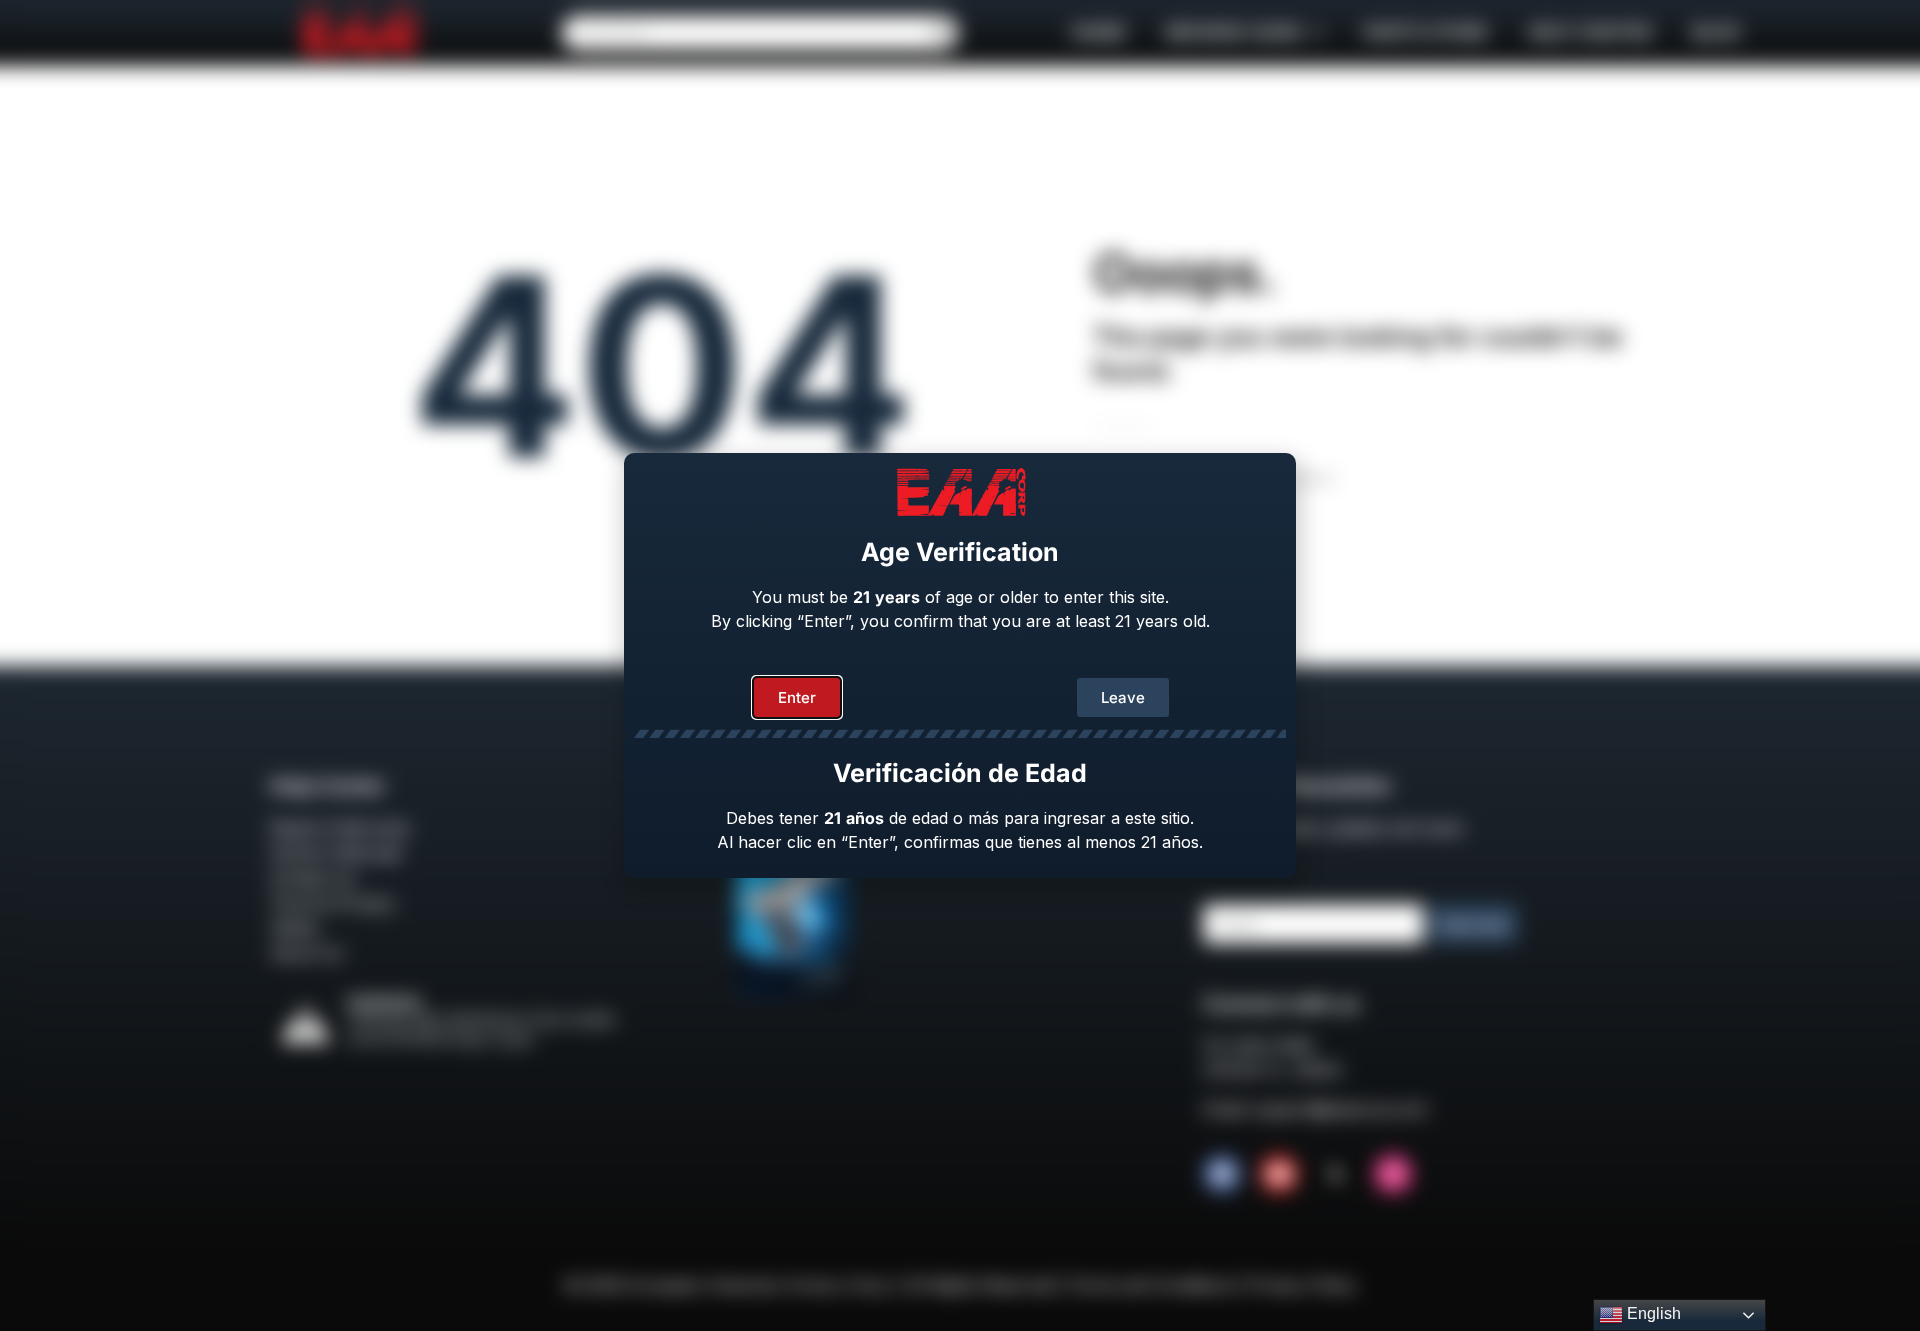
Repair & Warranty (340, 828)
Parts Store (1425, 32)
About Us (306, 953)
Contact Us (312, 878)
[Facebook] (1222, 1174)
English (1652, 1313)
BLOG (1716, 32)
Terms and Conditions (1150, 1285)
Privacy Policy (1302, 1285)
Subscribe (1473, 924)
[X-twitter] (1336, 1174)
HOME (1098, 32)
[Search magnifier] (941, 33)
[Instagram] (1393, 1174)
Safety (294, 928)
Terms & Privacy (332, 903)
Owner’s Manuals (336, 853)
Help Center (1590, 32)
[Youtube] (1279, 1174)
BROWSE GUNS (1234, 32)
